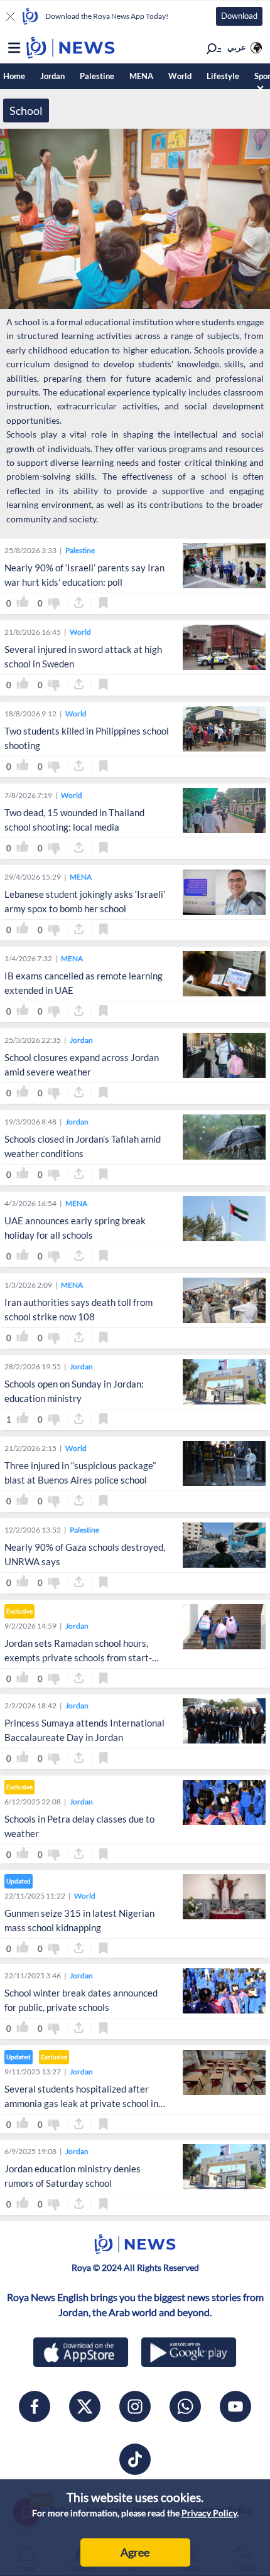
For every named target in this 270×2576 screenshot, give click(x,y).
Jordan (52, 76)
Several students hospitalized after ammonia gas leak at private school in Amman (81, 2103)
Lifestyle (223, 76)
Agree (135, 2552)
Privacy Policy (209, 2513)
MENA (141, 76)
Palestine (97, 76)
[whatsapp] (185, 2406)
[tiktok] (135, 2459)
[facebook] (35, 2406)
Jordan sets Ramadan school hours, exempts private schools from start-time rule (78, 1657)
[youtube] (235, 2406)
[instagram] (135, 2406)
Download (239, 16)
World (180, 76)
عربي (237, 47)
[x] (85, 2406)
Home (14, 76)
